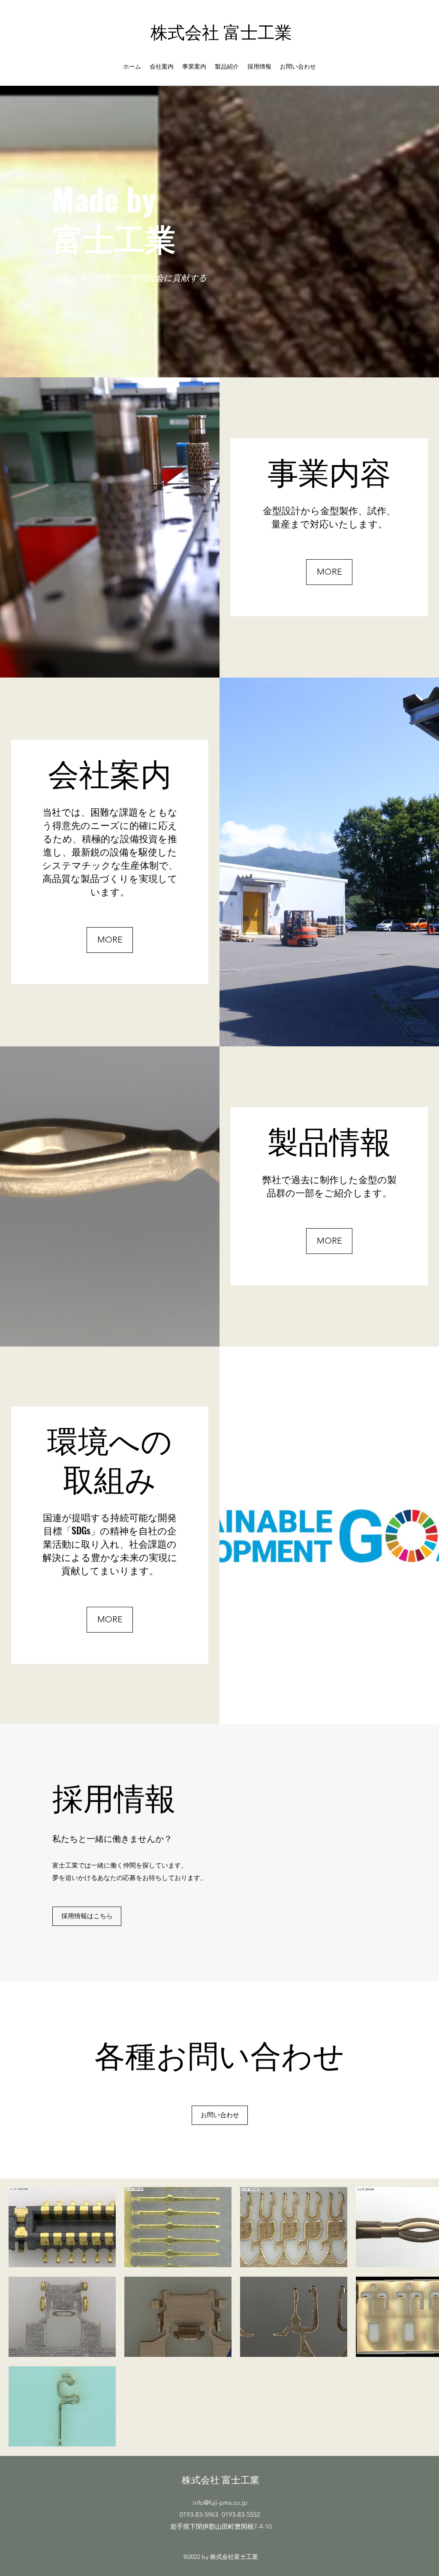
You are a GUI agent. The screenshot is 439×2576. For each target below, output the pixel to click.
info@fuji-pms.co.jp (220, 2502)
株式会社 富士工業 (221, 31)
